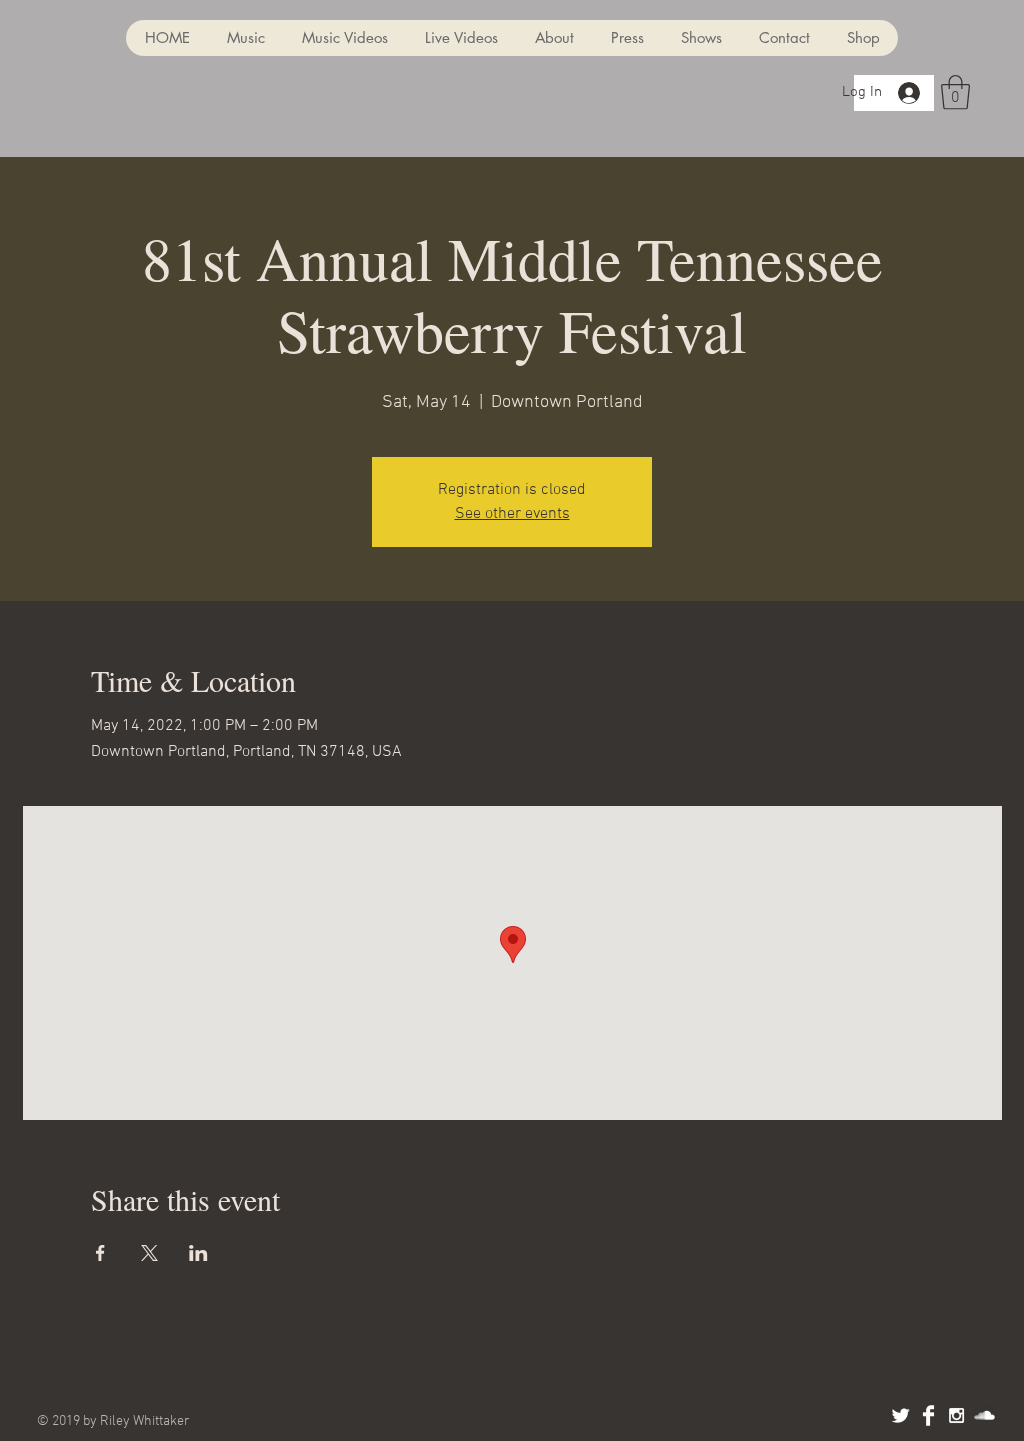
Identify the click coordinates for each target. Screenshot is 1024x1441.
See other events (512, 514)
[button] (955, 92)
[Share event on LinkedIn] (198, 1253)
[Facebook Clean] (928, 1415)
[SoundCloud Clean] (984, 1415)
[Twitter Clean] (900, 1415)
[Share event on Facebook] (100, 1253)
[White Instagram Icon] (956, 1415)
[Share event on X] (149, 1253)
